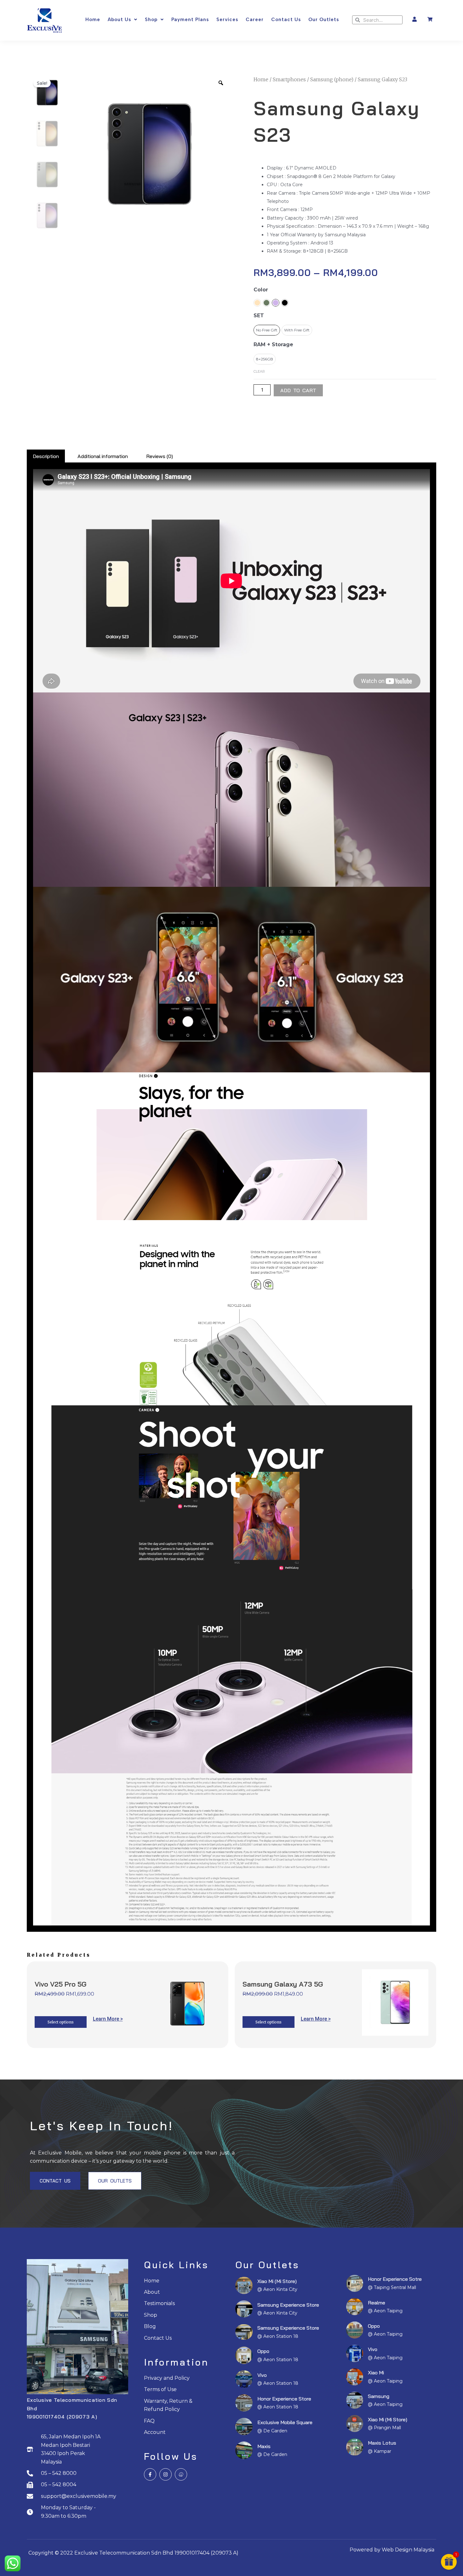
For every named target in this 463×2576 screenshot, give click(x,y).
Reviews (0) (160, 456)
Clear (259, 371)
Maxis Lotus (382, 2443)
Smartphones (289, 79)
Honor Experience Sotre (395, 2279)
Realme (377, 2303)
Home (93, 20)
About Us (119, 20)
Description (46, 456)
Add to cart (298, 390)
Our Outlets (324, 20)
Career (255, 20)
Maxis (264, 2446)
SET (259, 316)
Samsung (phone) (332, 79)
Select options (61, 2022)
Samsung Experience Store (288, 2305)
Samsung (379, 2396)
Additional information (103, 456)
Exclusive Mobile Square (285, 2422)
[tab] (46, 456)
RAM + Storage (273, 344)
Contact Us (286, 20)
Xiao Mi (376, 2372)
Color (261, 290)
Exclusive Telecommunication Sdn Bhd (124, 2553)
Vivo (262, 2375)
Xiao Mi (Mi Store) (277, 2281)
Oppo (263, 2351)
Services (227, 20)
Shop (151, 20)
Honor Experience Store (284, 2399)
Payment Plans (190, 20)
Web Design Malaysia (408, 2550)
